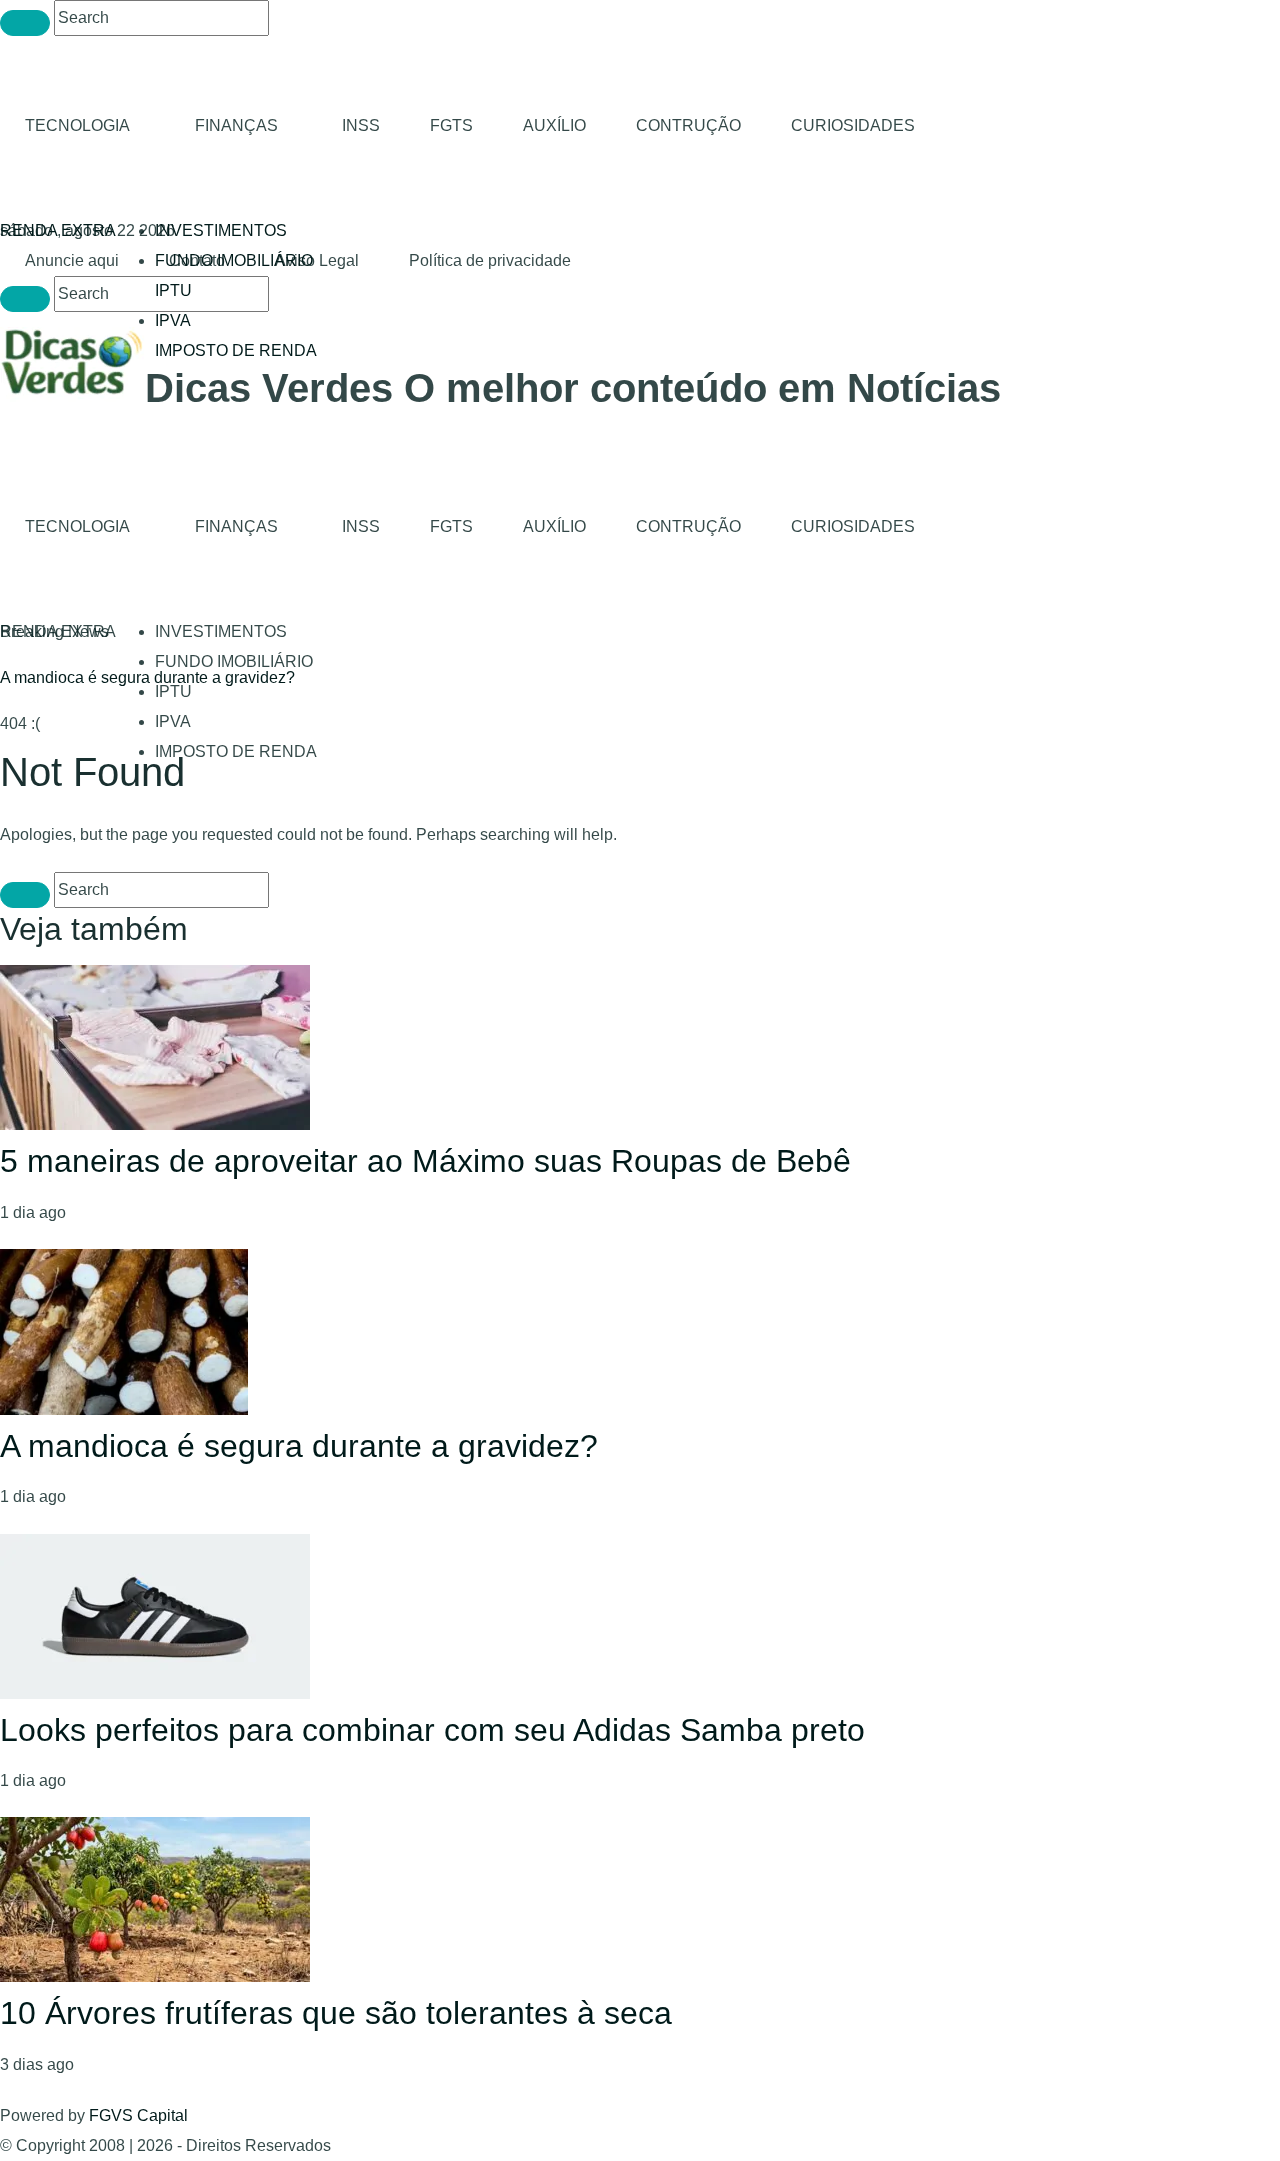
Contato (197, 260)
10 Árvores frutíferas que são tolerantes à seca (336, 2013)
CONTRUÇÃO (688, 125)
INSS (361, 125)
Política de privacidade (490, 260)
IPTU (173, 290)
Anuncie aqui (72, 260)
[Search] (25, 23)
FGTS (451, 125)
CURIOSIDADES (853, 125)
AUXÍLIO (554, 125)
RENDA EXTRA (58, 230)
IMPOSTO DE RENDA (236, 350)
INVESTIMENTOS (221, 230)
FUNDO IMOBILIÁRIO (234, 661)
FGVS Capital (138, 2115)
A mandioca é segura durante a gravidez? (147, 677)
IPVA (173, 320)
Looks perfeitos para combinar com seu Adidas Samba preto (432, 1730)
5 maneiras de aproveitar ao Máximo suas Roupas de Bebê (425, 1161)
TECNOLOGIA (77, 125)
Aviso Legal (317, 260)
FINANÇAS (236, 125)
